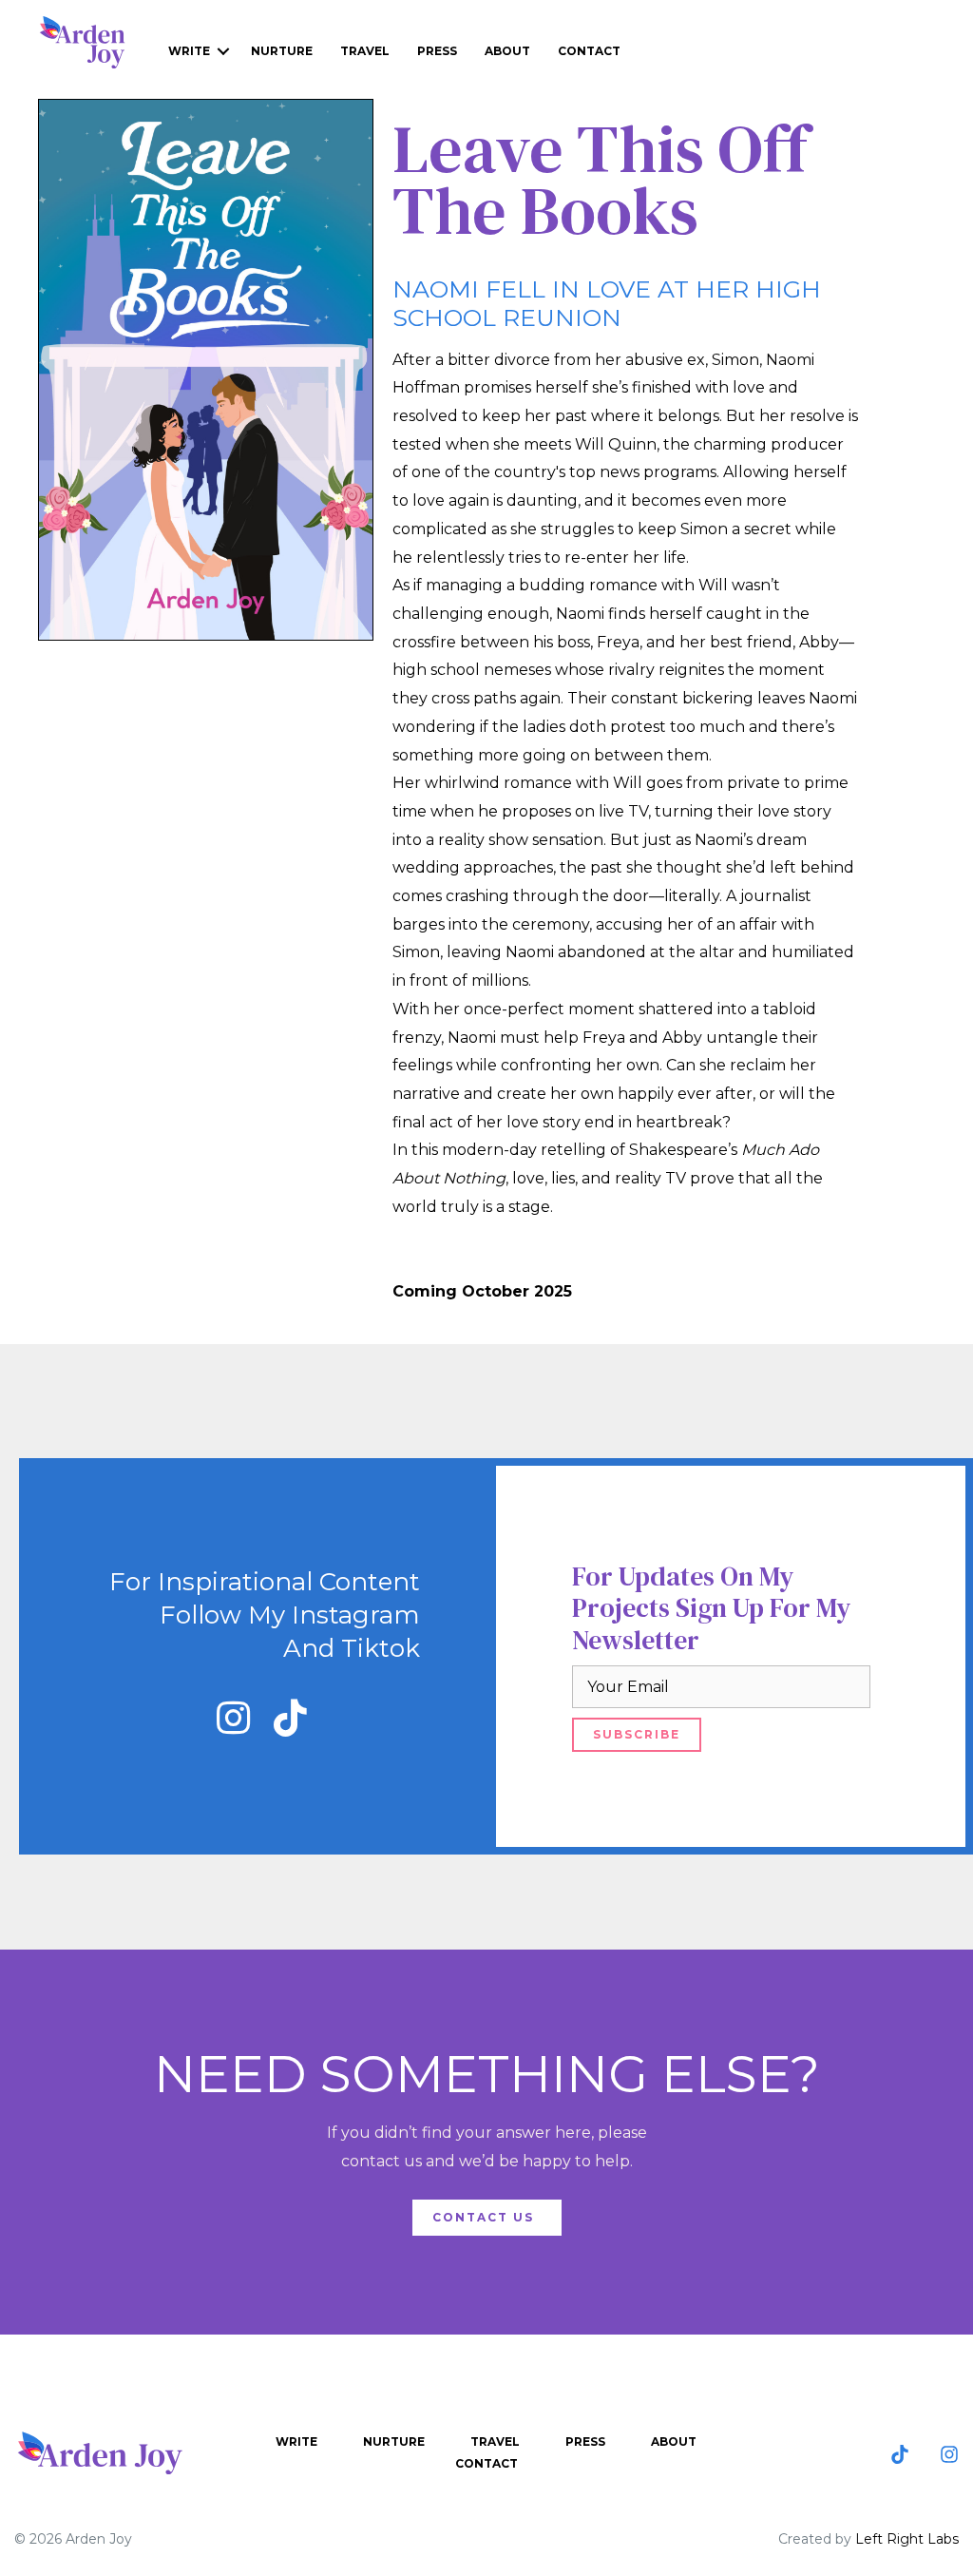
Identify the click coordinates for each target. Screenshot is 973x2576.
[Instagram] (949, 2454)
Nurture (282, 51)
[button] (233, 1718)
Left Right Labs (907, 2539)
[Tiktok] (900, 2454)
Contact (589, 51)
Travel (365, 51)
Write (189, 51)
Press (437, 51)
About (507, 51)
